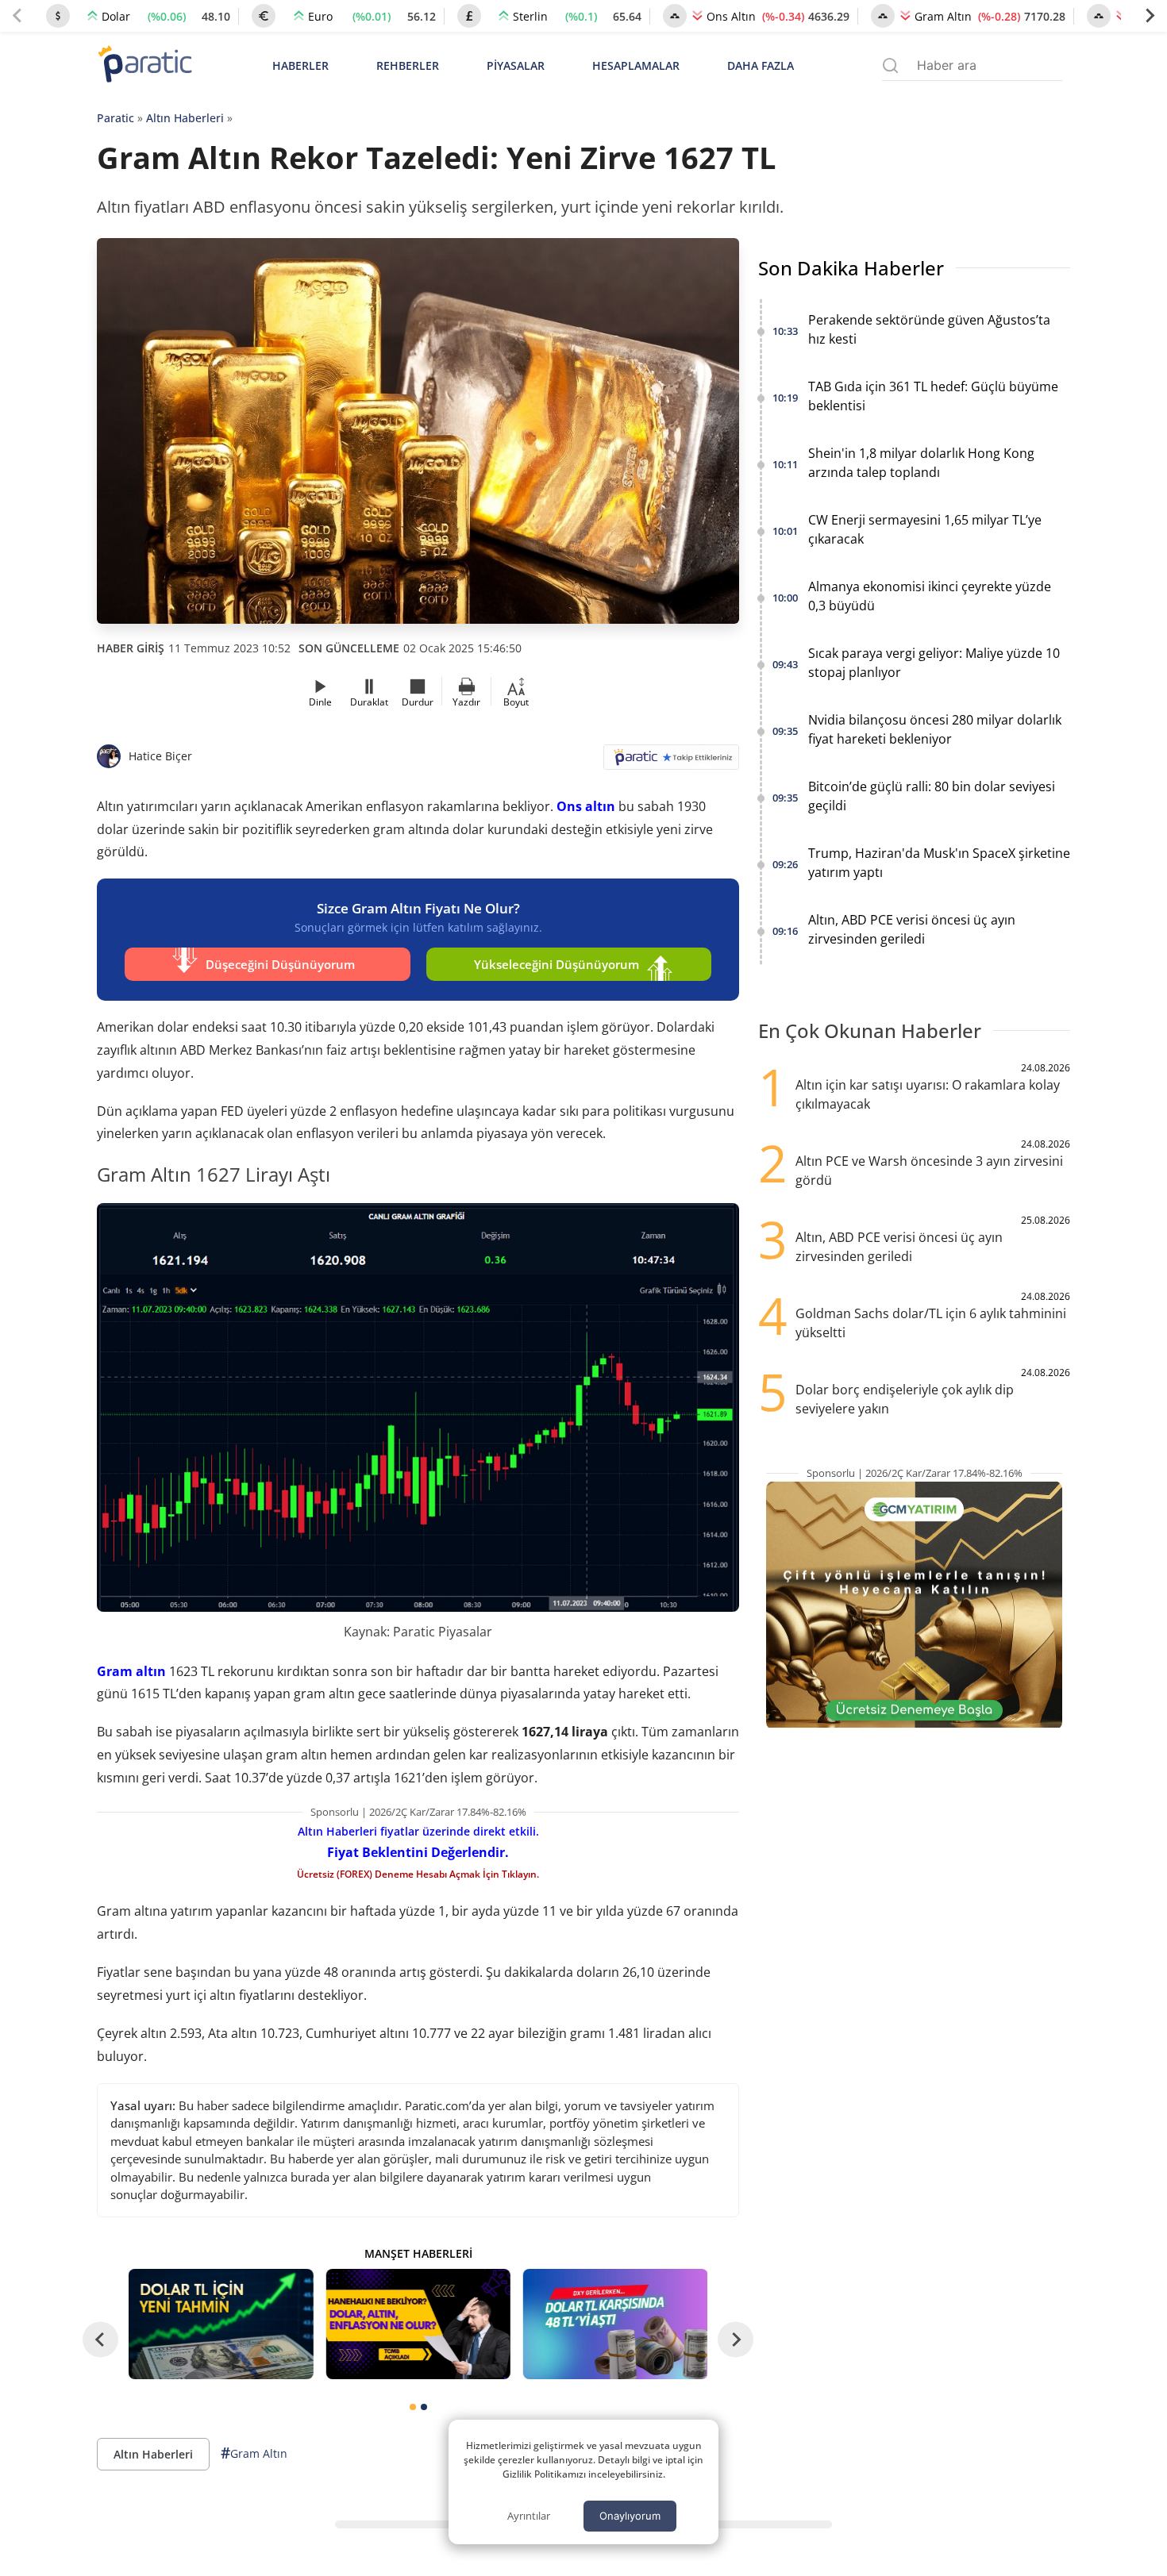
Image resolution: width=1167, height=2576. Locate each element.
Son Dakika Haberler (851, 268)
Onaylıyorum (630, 2516)
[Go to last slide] (100, 2339)
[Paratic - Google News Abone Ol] (671, 762)
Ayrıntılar (529, 2516)
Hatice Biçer (160, 756)
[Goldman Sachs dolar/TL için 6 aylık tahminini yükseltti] (221, 2324)
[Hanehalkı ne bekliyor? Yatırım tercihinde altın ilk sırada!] (418, 2324)
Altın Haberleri (185, 118)
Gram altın (131, 1671)
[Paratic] (144, 65)
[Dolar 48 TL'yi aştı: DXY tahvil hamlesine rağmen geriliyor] (615, 2324)
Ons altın (586, 806)
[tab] (413, 2407)
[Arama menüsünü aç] (890, 65)
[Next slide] (1150, 16)
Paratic (116, 118)
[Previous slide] (17, 16)
